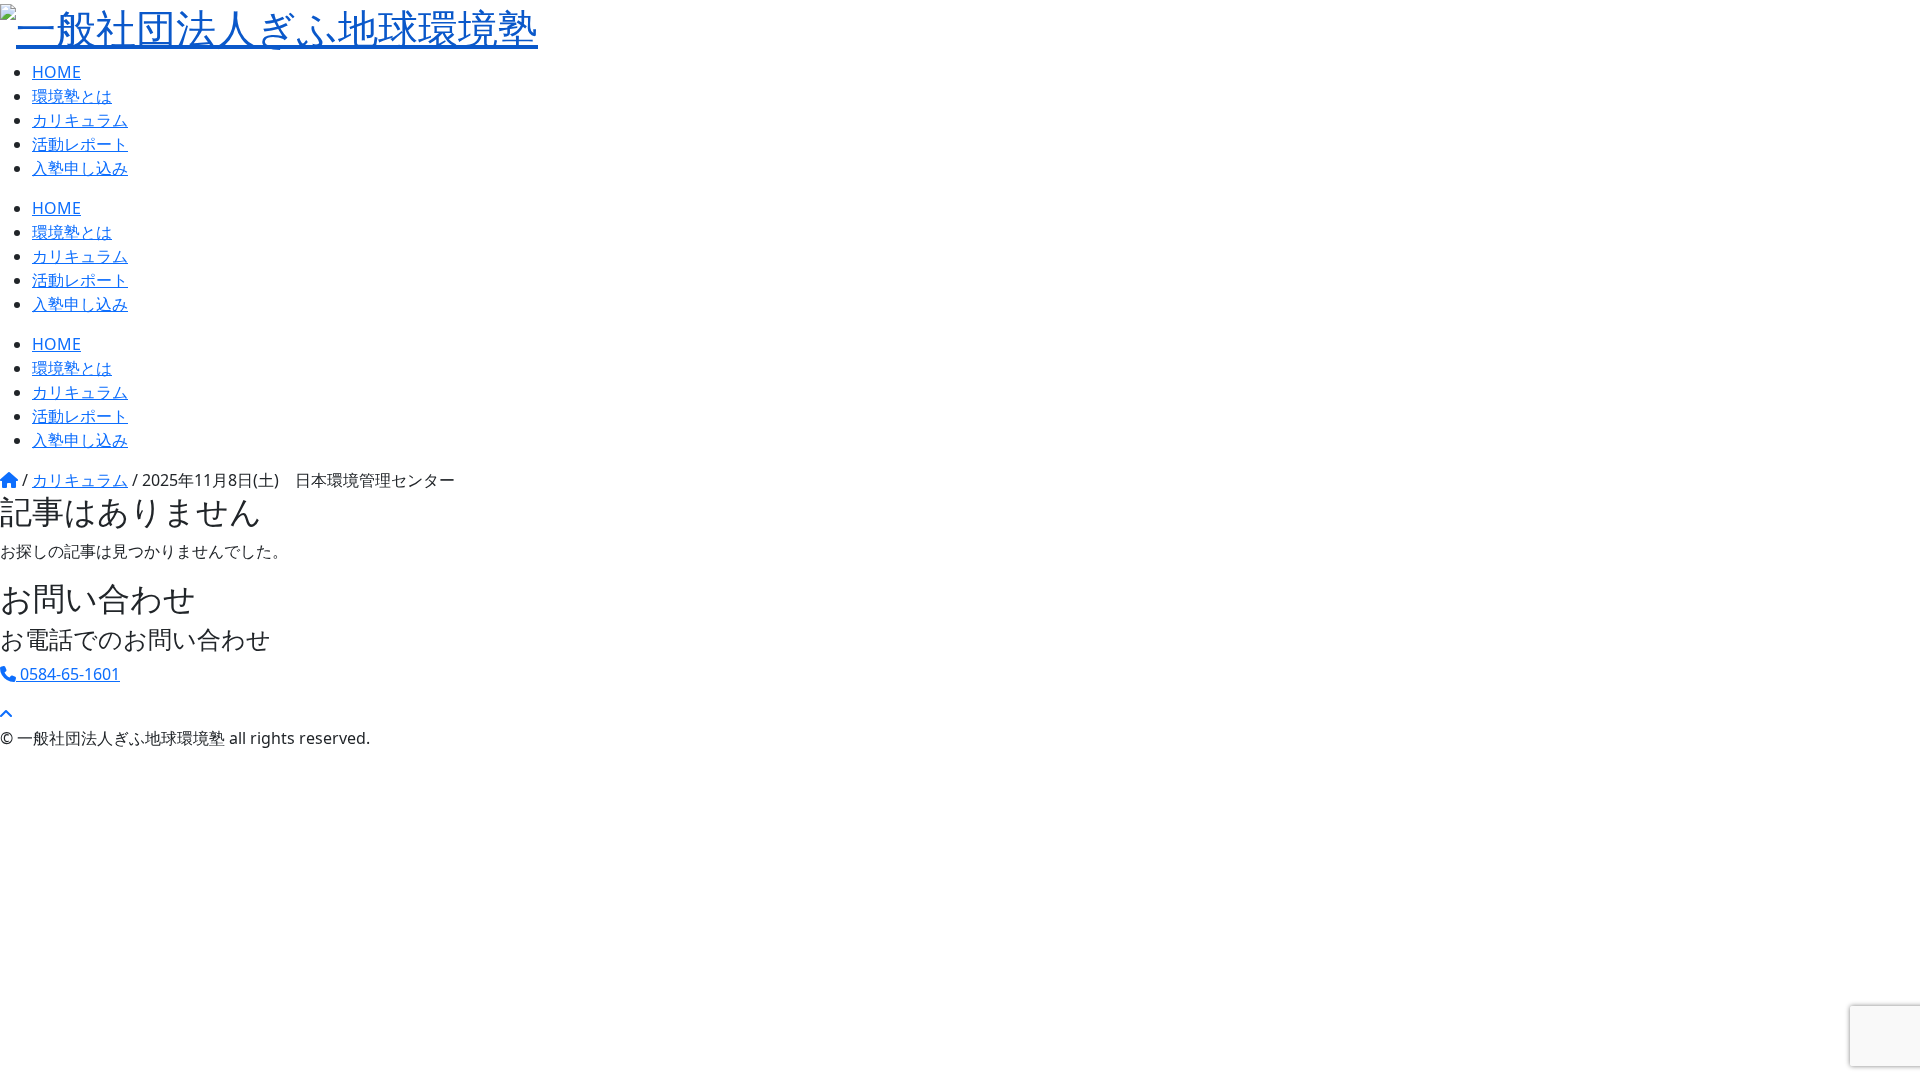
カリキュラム (80, 120)
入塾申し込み (80, 168)
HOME (56, 72)
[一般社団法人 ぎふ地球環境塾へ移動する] (9, 480)
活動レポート (80, 144)
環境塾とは (72, 96)
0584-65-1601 (68, 674)
